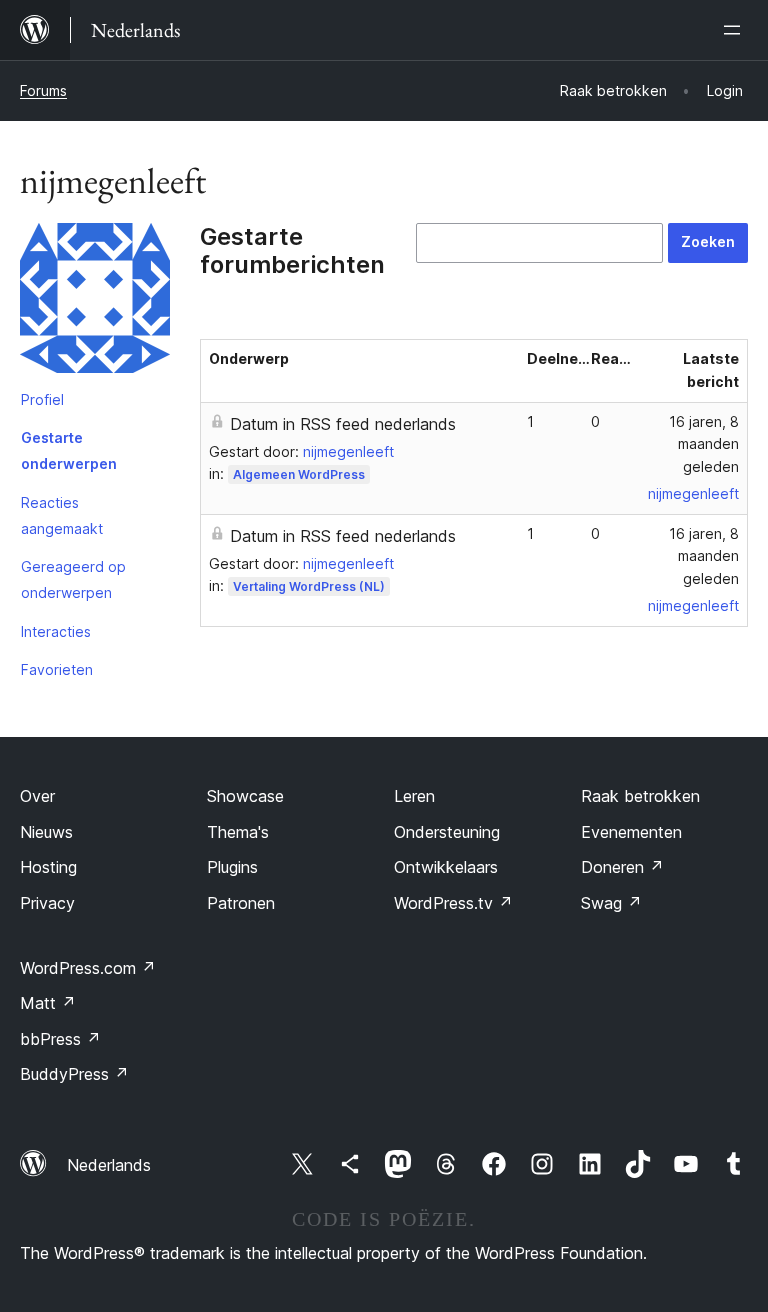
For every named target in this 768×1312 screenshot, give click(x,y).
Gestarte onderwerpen (69, 450)
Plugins (232, 867)
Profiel (42, 399)
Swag (611, 903)
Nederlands (109, 1165)
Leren (414, 796)
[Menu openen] (736, 30)
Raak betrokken (640, 796)
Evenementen (631, 832)
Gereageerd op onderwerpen (73, 579)
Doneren (622, 867)
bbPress (60, 1039)
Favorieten (57, 669)
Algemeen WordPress (299, 474)
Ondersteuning (447, 832)
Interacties (56, 631)
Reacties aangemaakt (62, 515)
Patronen (241, 903)
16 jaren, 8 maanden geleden (704, 444)
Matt (48, 1003)
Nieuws (46, 832)
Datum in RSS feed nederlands (343, 424)
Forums (43, 90)
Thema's (238, 832)
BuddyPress (74, 1074)
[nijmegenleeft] (95, 302)
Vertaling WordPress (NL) (309, 586)
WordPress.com (88, 968)
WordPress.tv (453, 903)
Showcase (245, 796)
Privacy (47, 903)
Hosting (48, 867)
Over (37, 796)
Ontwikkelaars (446, 867)
